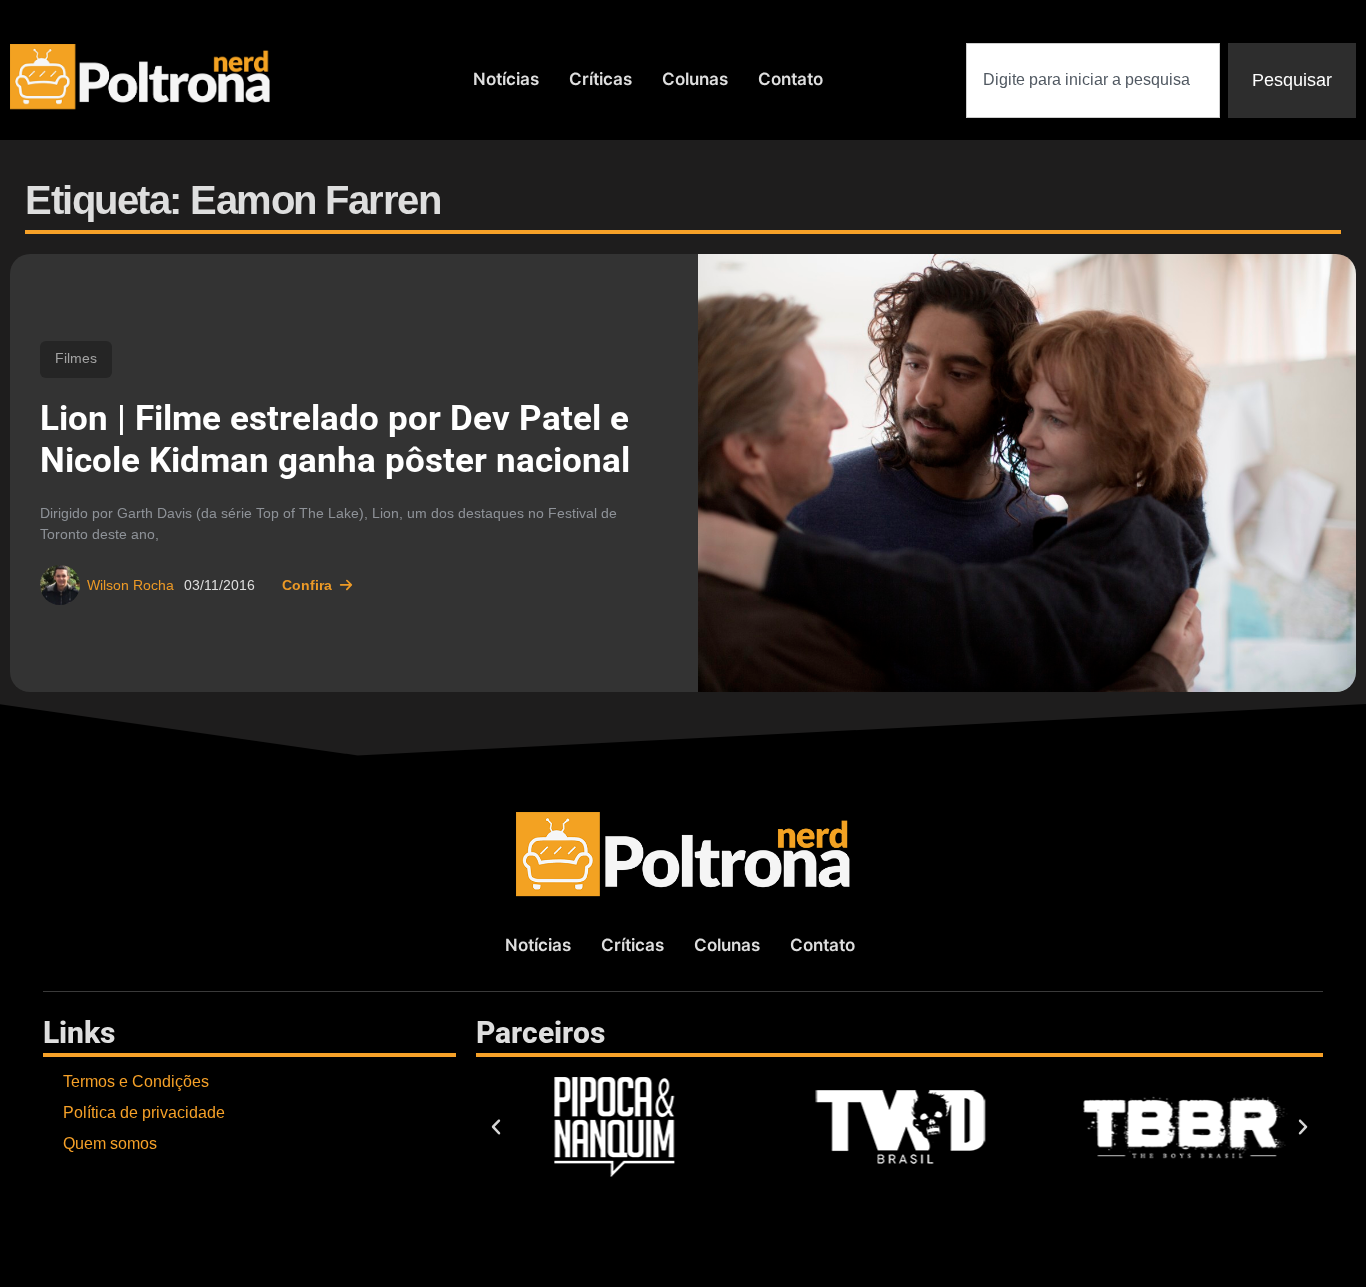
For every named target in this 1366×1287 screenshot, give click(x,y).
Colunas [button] (695, 79)
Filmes (76, 358)
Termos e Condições (136, 1081)
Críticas (600, 79)
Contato (790, 79)
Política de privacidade (144, 1112)
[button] (496, 1127)
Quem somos (110, 1143)
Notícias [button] (506, 79)
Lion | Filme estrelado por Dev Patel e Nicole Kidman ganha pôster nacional (335, 439)
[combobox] (1093, 80)
